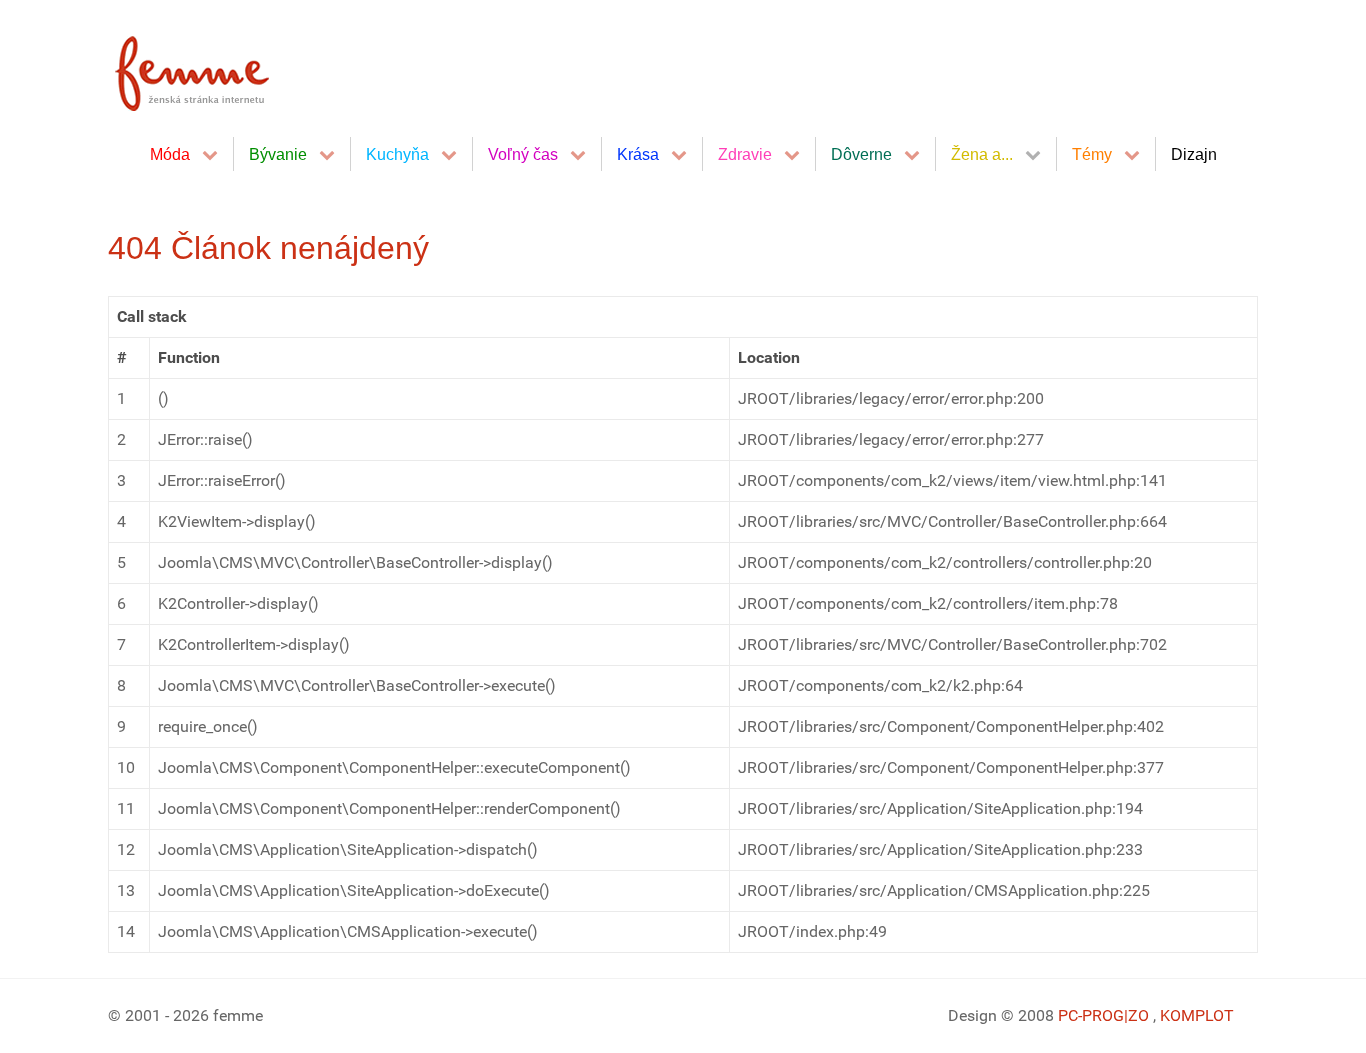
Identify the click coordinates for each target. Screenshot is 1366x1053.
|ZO (1138, 1015)
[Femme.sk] (214, 67)
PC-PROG (1091, 1015)
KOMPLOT (1197, 1015)
